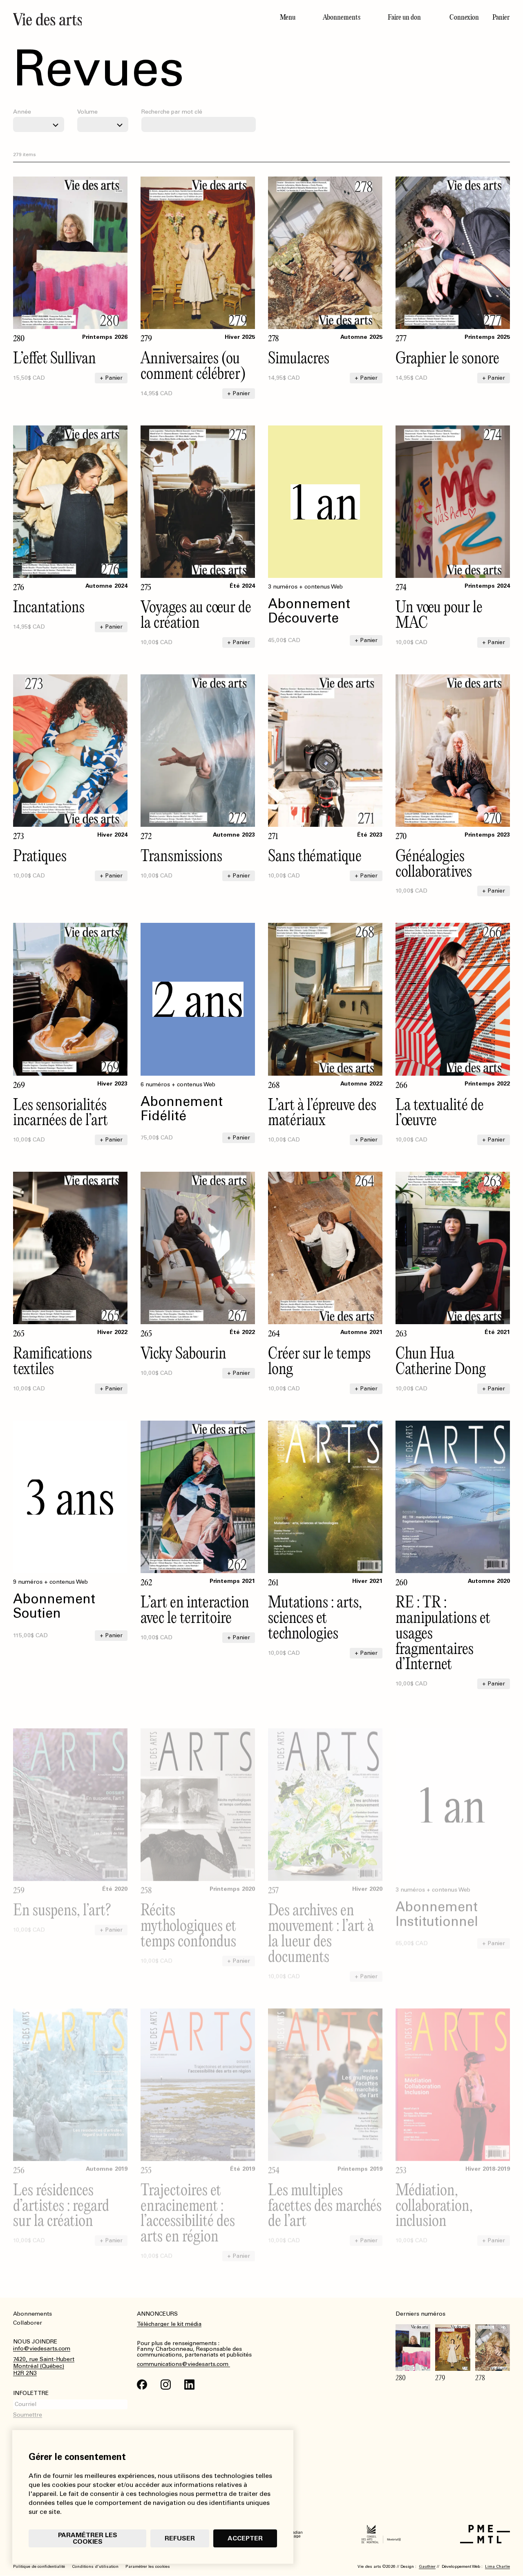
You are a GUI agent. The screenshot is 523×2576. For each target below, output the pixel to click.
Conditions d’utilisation (95, 2567)
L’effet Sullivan (55, 357)
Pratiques (40, 855)
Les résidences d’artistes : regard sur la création (61, 2192)
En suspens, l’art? (62, 1897)
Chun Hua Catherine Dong (441, 1360)
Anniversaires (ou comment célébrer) (193, 365)
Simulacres (299, 357)
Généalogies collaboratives (434, 863)
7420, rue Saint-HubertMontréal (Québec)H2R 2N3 (44, 2366)
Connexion (464, 17)
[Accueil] (134, 19)
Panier (501, 17)
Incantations (49, 606)
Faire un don (404, 17)
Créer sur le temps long (319, 1360)
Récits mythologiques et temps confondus (188, 1912)
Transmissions (181, 855)
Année (22, 112)
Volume (87, 112)
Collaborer (28, 2323)
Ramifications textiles (53, 1360)
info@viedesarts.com (42, 2349)
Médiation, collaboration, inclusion (434, 2192)
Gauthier (427, 2567)
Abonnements (342, 17)
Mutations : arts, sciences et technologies (315, 1617)
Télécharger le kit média (169, 2324)
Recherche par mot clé (172, 112)
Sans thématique (315, 855)
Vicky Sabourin (183, 1353)
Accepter (245, 2538)
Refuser (180, 2538)
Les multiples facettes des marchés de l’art (325, 2192)
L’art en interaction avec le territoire (195, 1609)
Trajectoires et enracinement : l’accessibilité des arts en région (188, 2200)
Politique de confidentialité (39, 2567)
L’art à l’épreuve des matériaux (322, 1112)
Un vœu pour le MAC (439, 614)
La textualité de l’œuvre (440, 1112)
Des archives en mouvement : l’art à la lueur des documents (321, 1920)
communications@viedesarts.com (183, 2364)
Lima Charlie (497, 2567)
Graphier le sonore (447, 357)
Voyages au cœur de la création (196, 614)
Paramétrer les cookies (88, 2538)
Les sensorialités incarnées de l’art (60, 1112)
